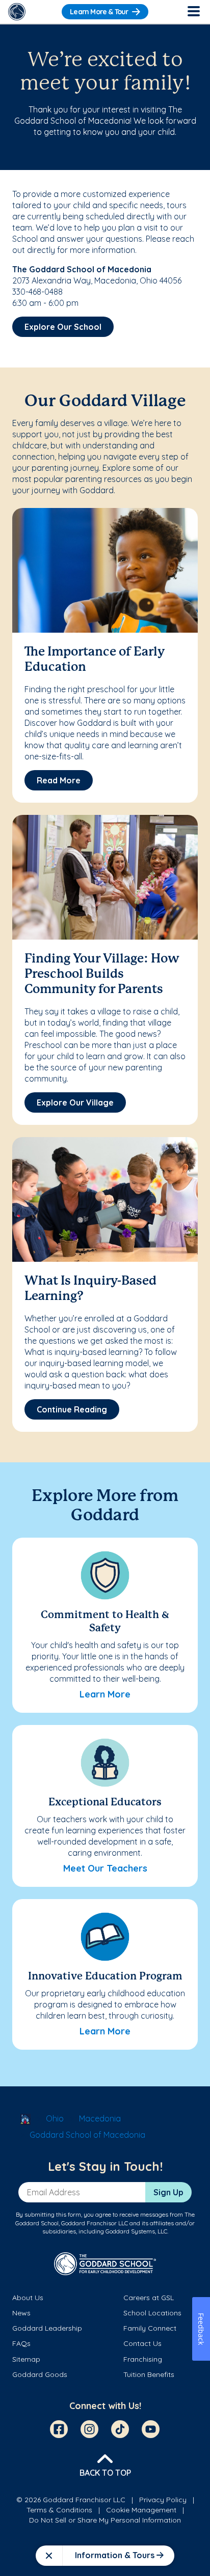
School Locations (152, 2313)
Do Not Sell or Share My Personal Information (105, 2520)
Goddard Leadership (47, 2328)
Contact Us (142, 2343)
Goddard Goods (40, 2374)
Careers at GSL (149, 2298)
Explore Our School (63, 327)
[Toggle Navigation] (193, 12)
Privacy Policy (163, 2500)
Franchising (143, 2359)
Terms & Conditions (59, 2510)
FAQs (21, 2343)
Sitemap (26, 2359)
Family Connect (150, 2328)
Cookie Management (141, 2510)
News (21, 2313)
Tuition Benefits (149, 2374)
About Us (28, 2298)
